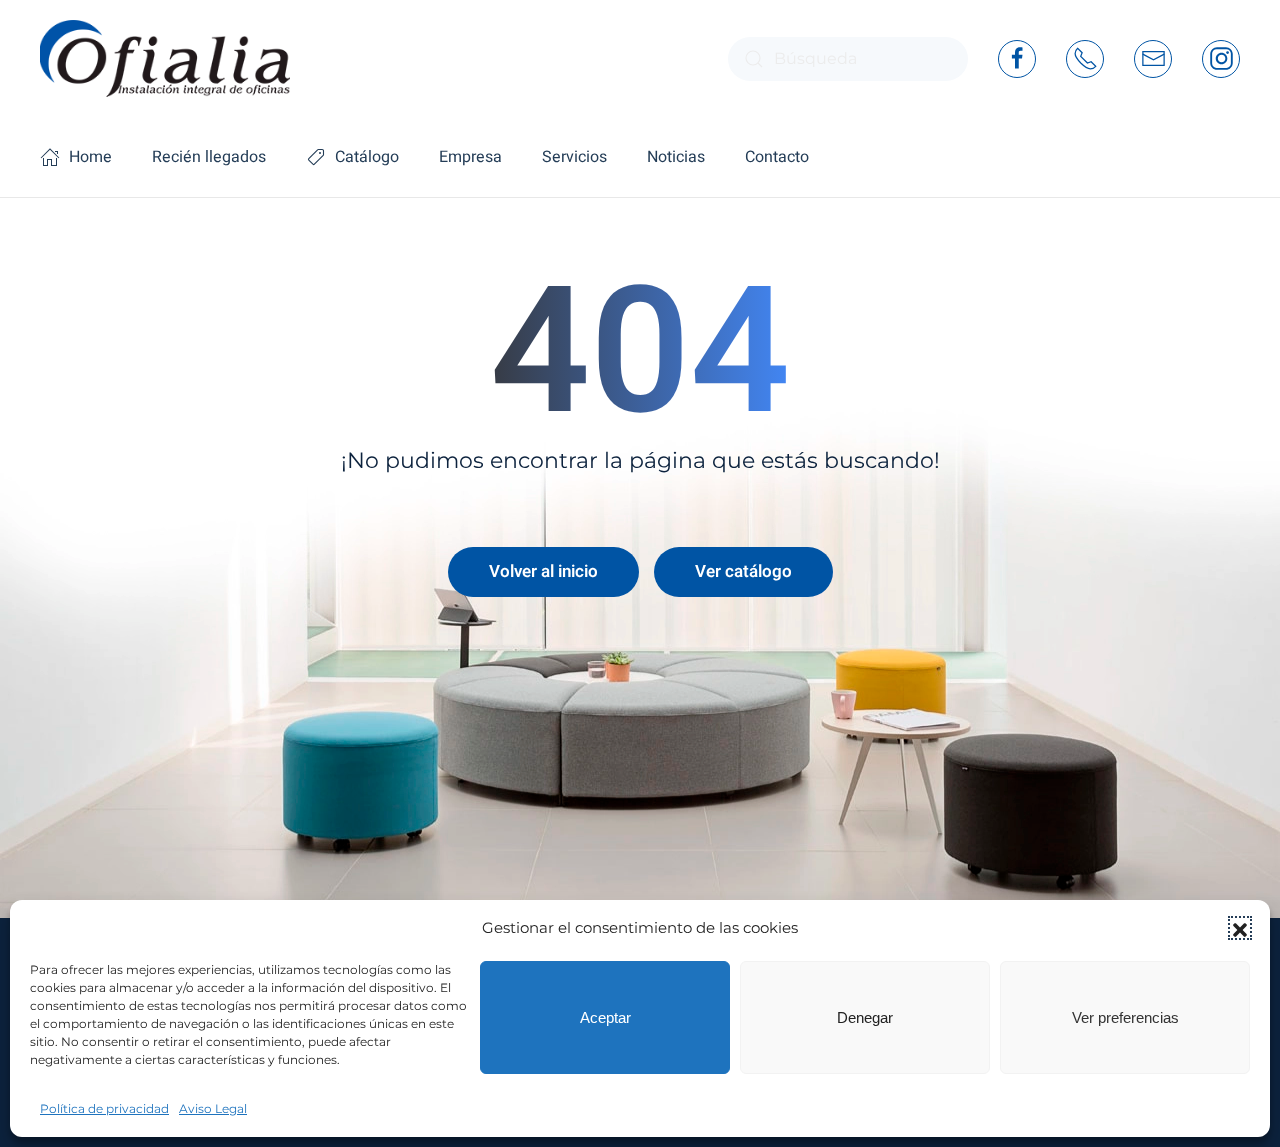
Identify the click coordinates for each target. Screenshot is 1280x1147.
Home (90, 157)
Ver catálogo (743, 571)
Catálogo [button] (367, 157)
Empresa (470, 157)
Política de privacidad (104, 1108)
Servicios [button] (574, 157)
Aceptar (605, 1017)
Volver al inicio (543, 571)
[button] (1240, 928)
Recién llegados (209, 157)
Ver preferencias (1125, 1017)
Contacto (777, 157)
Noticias (676, 157)
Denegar (865, 1017)
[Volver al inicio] (165, 58)
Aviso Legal (213, 1108)
